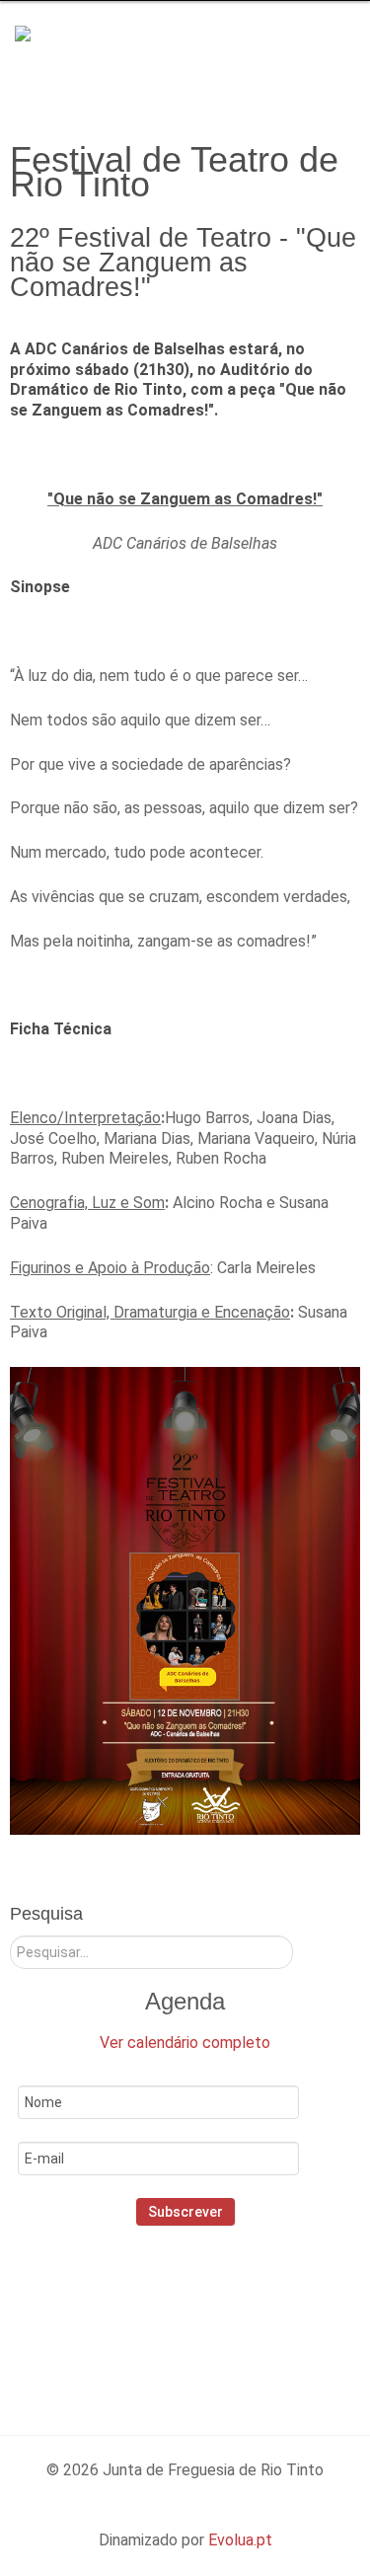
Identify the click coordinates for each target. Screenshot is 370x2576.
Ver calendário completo (185, 2043)
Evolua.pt (240, 2540)
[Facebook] (134, 2311)
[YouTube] (261, 2311)
